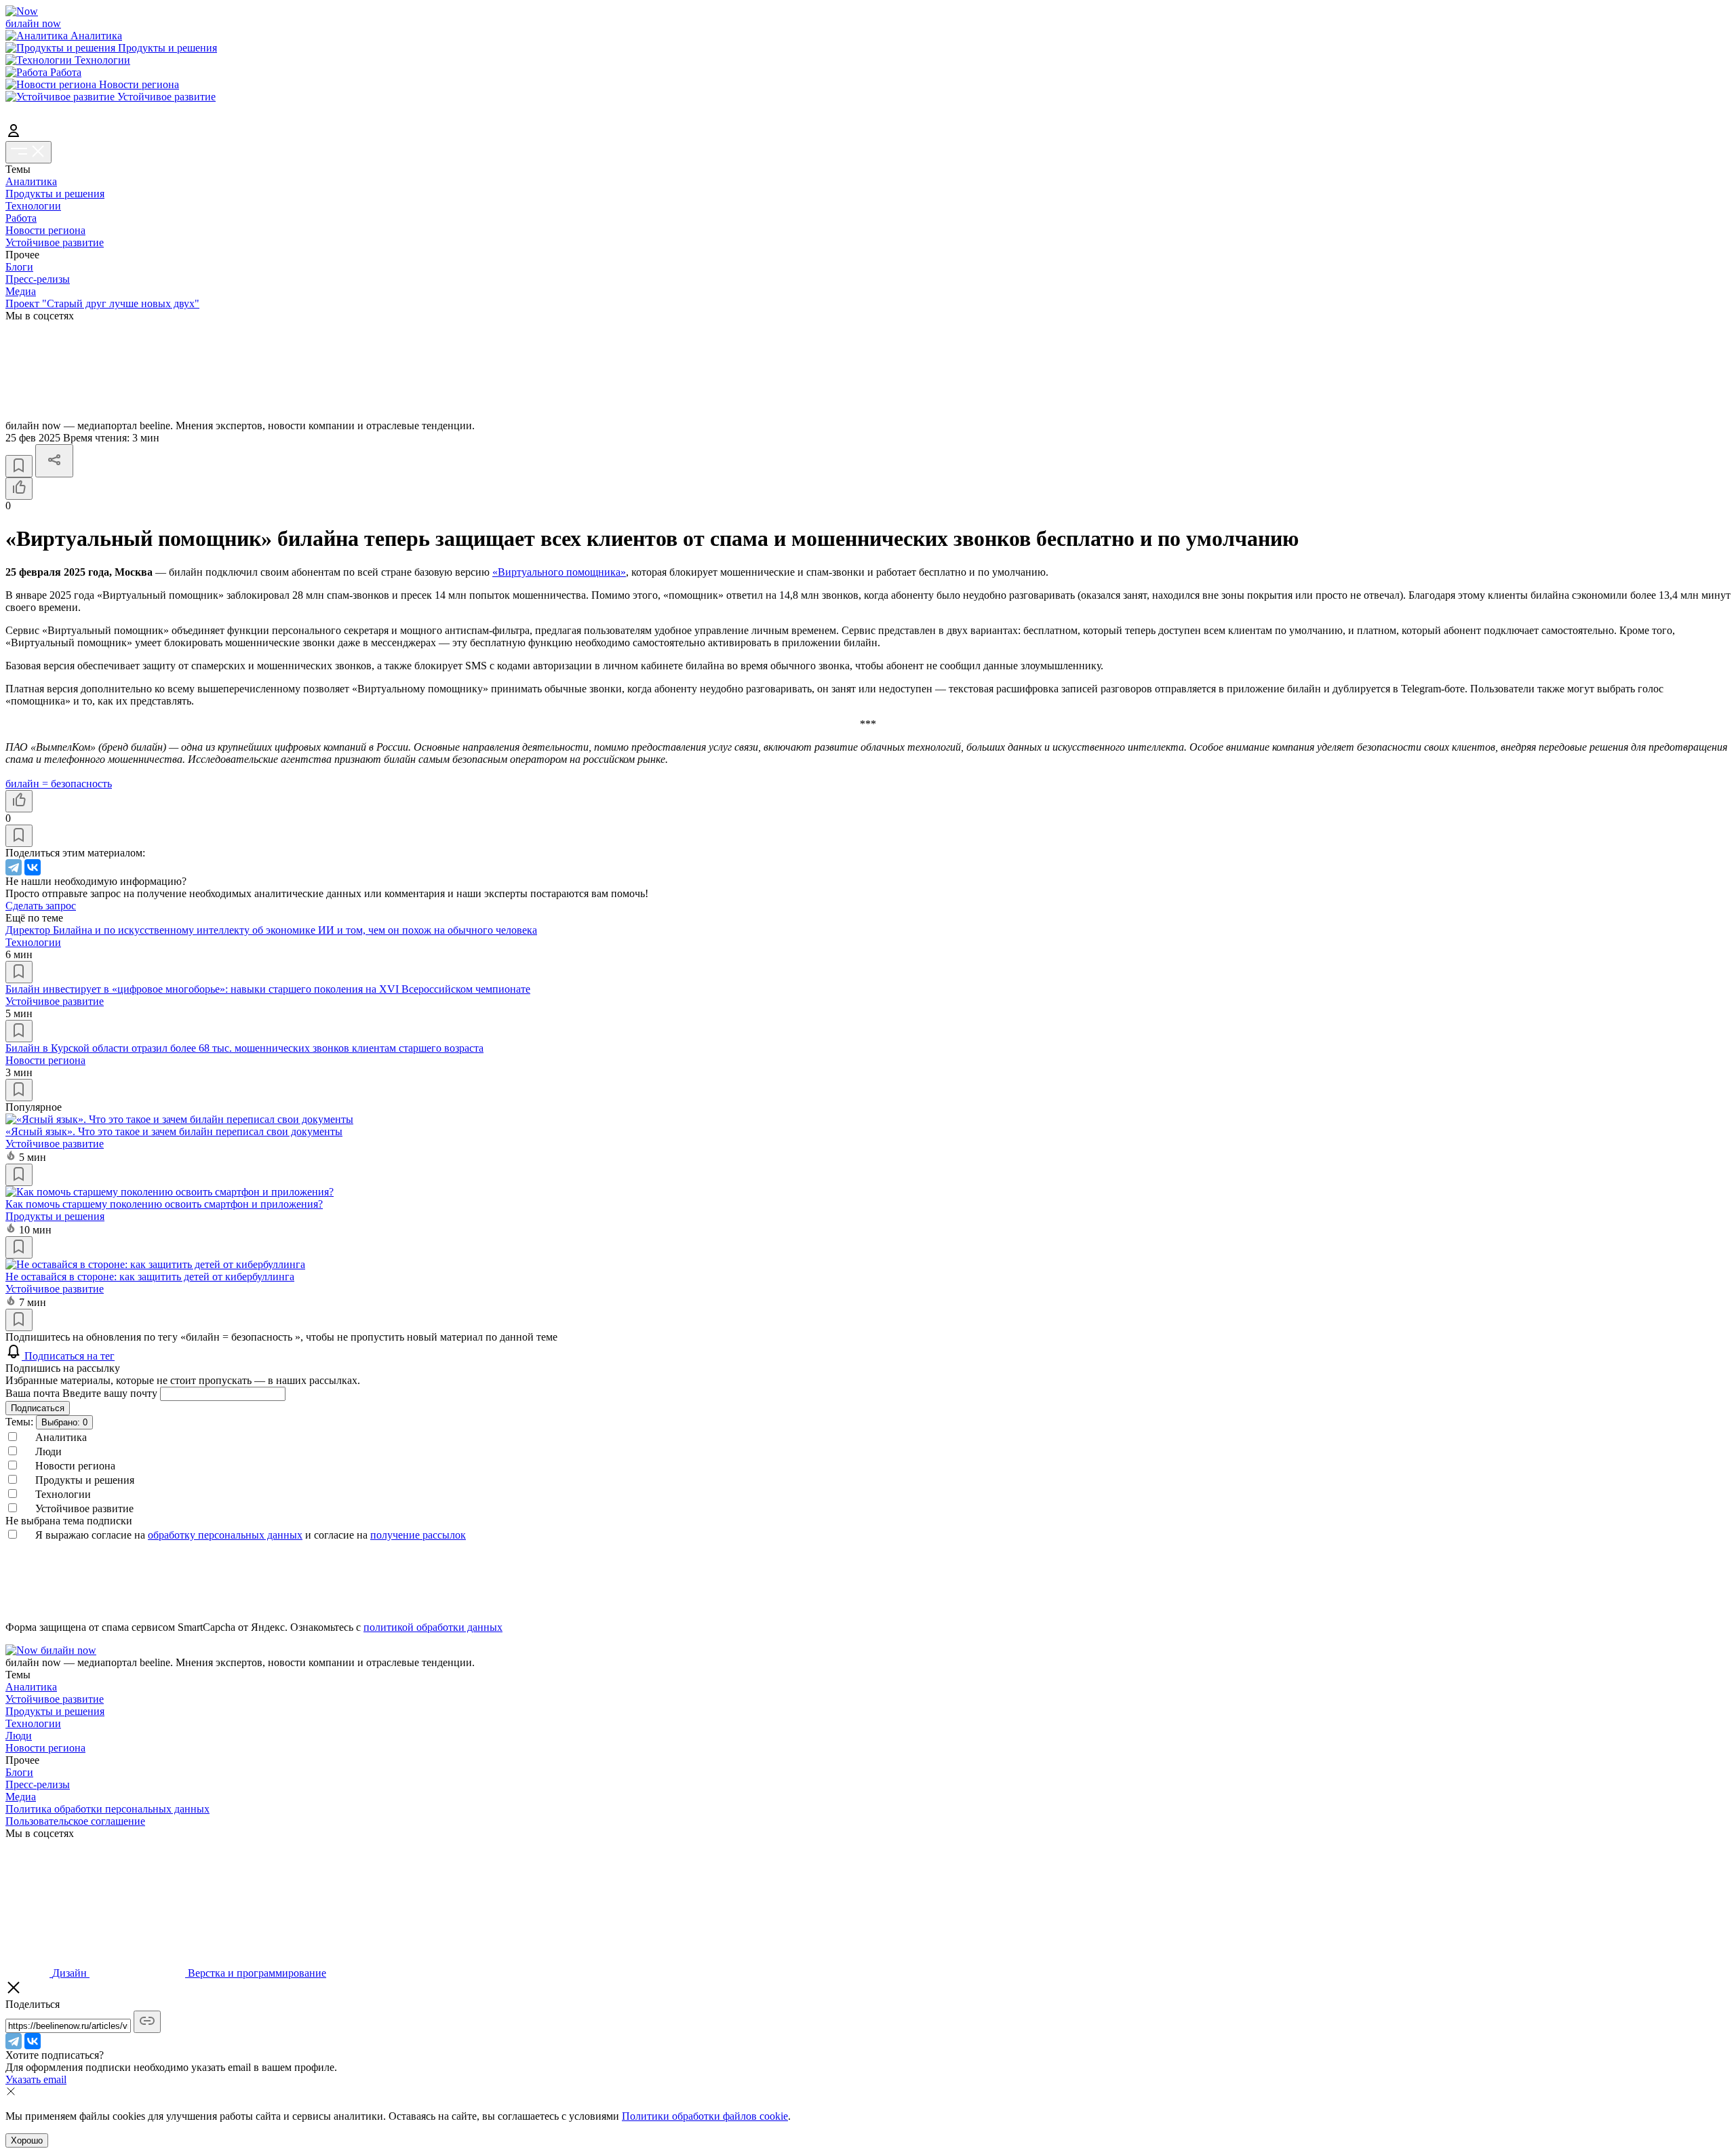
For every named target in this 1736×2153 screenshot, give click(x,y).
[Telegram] (14, 867)
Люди (19, 1736)
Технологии (33, 206)
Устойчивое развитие (55, 242)
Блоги (19, 267)
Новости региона (45, 230)
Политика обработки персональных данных (107, 1809)
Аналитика (31, 181)
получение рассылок (418, 1535)
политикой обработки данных (433, 1627)
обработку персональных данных (225, 1535)
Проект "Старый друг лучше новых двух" (102, 303)
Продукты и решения (55, 194)
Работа (21, 218)
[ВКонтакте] (33, 867)
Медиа (21, 291)
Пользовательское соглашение (75, 1821)
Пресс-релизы (38, 279)
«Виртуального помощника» (559, 572)
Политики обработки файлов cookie (705, 2116)
